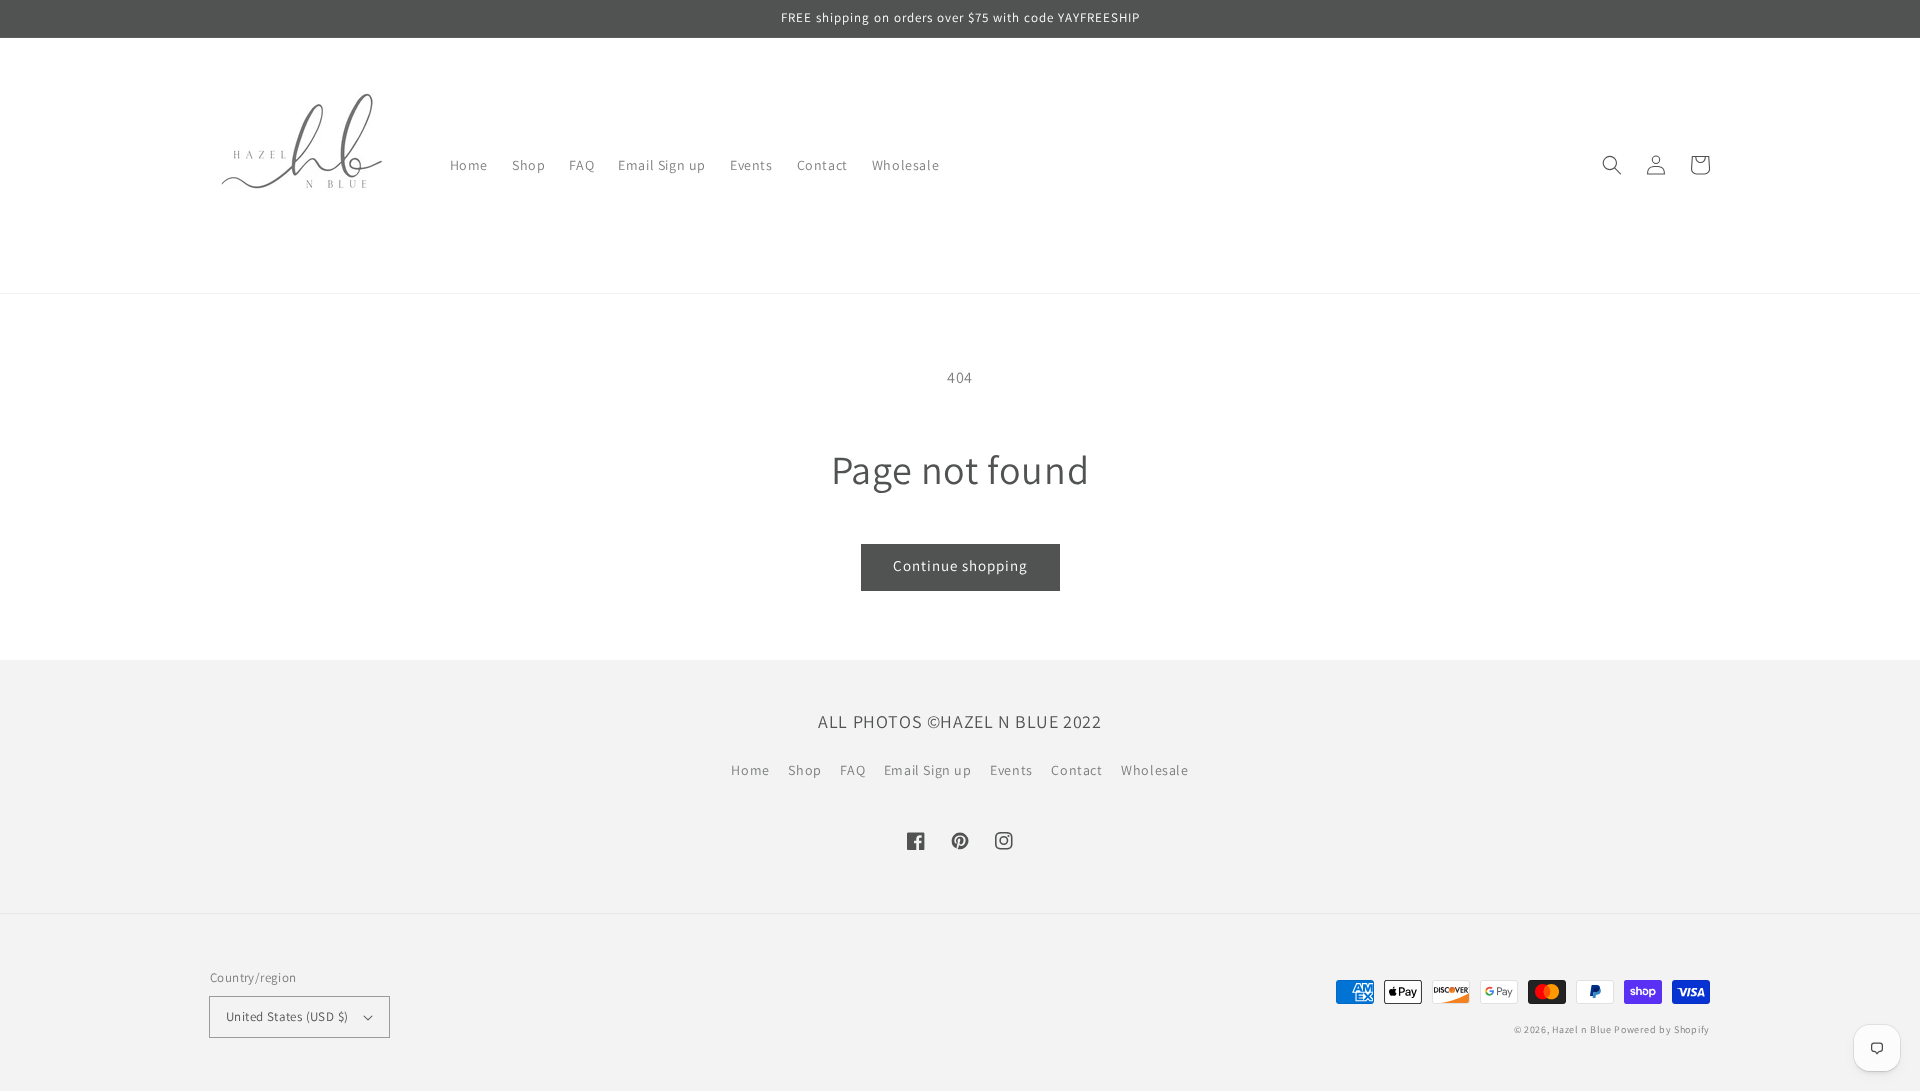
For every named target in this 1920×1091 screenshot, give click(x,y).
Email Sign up (928, 770)
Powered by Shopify (1662, 1029)
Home (750, 770)
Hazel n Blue (1581, 1029)
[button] (1612, 165)
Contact (1076, 770)
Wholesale (1154, 770)
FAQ (852, 770)
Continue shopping (960, 565)
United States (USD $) (287, 1016)
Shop (804, 770)
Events (1011, 770)
